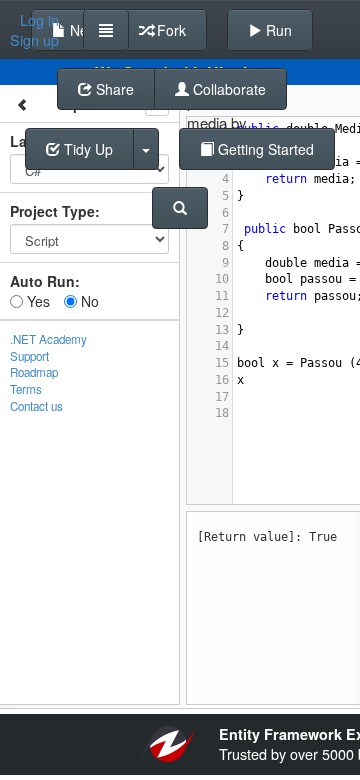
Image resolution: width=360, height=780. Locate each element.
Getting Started (264, 149)
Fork (169, 30)
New (82, 30)
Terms (26, 389)
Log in (39, 20)
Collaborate (227, 89)
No (88, 301)
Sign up (34, 40)
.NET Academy (48, 339)
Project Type (52, 211)
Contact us (36, 406)
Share (113, 89)
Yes (36, 301)
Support (29, 356)
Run (277, 30)
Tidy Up (86, 149)
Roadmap (34, 372)
